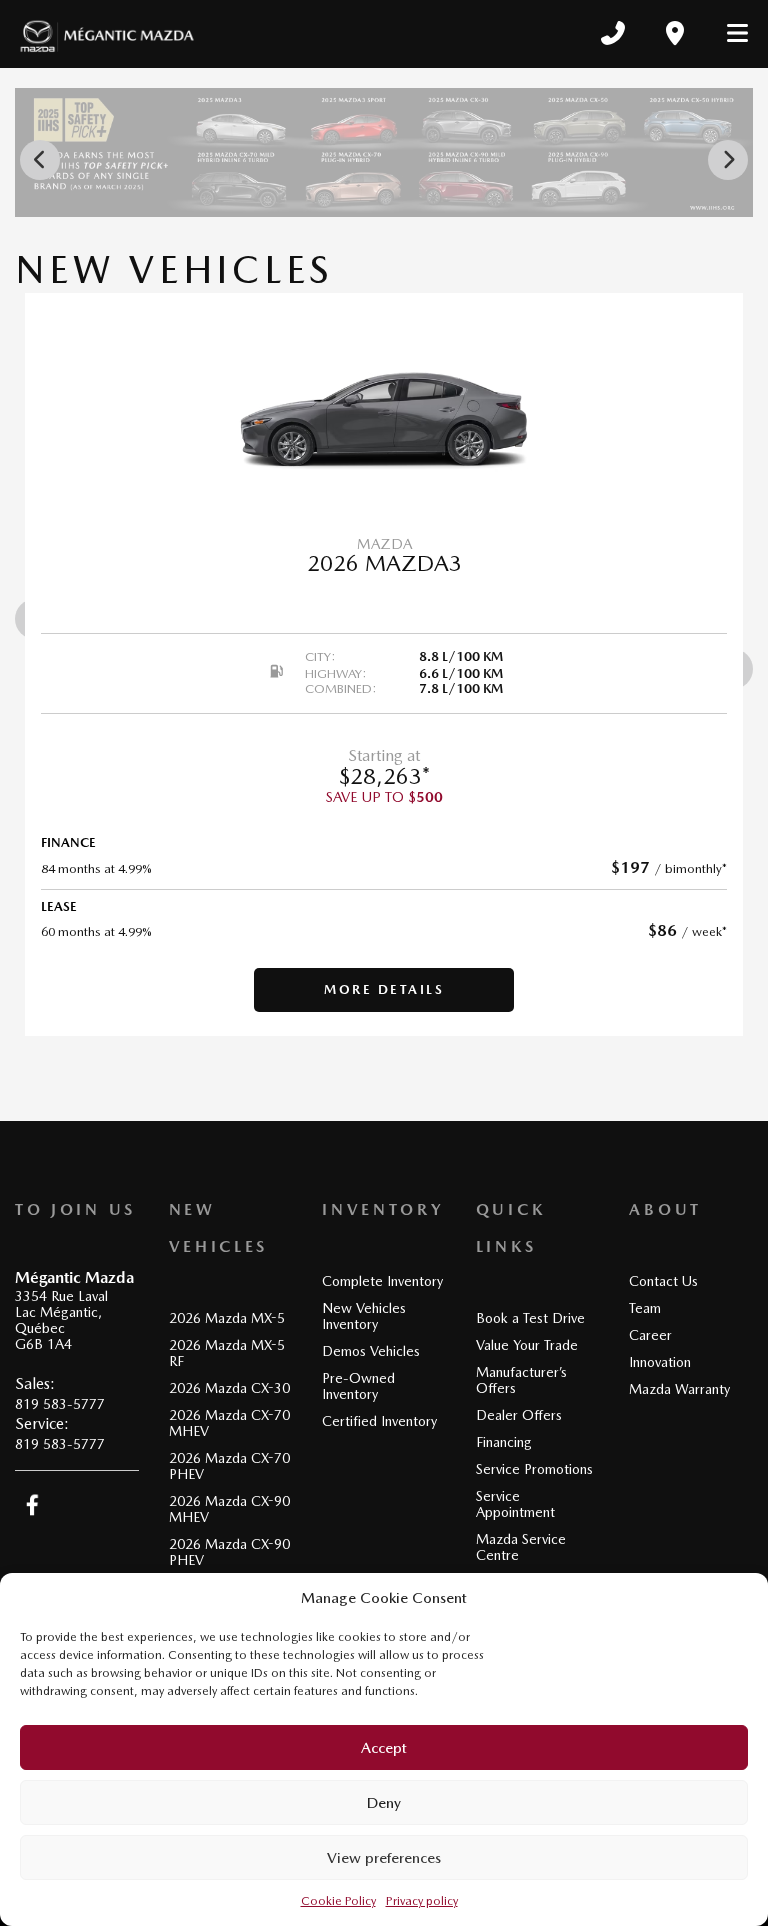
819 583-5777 (60, 1404)
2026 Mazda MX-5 (227, 1318)
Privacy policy (422, 1901)
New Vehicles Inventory (364, 1316)
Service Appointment (515, 1504)
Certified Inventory (379, 1421)
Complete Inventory (382, 1281)
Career (650, 1335)
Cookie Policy (338, 1901)
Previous (40, 160)
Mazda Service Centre (521, 1547)
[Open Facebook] (32, 1505)
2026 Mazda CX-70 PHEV (229, 1466)
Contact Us (663, 1281)
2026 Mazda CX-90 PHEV (229, 1552)
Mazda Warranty (679, 1389)
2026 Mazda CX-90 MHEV (229, 1509)
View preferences (384, 1858)
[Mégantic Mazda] (107, 33)
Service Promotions (534, 1469)
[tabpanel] (384, 664)
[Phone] (613, 33)
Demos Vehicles (371, 1351)
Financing (504, 1442)
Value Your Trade (527, 1345)
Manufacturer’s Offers (521, 1380)
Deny (384, 1803)
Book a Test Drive (530, 1318)
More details (384, 989)
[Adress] (675, 33)
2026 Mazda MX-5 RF (227, 1353)
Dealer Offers (519, 1415)
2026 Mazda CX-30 (229, 1388)
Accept (384, 1748)
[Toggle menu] (729, 33)
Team (645, 1308)
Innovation (660, 1362)
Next (728, 160)
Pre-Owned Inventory (358, 1386)
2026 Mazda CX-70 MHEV (229, 1423)
